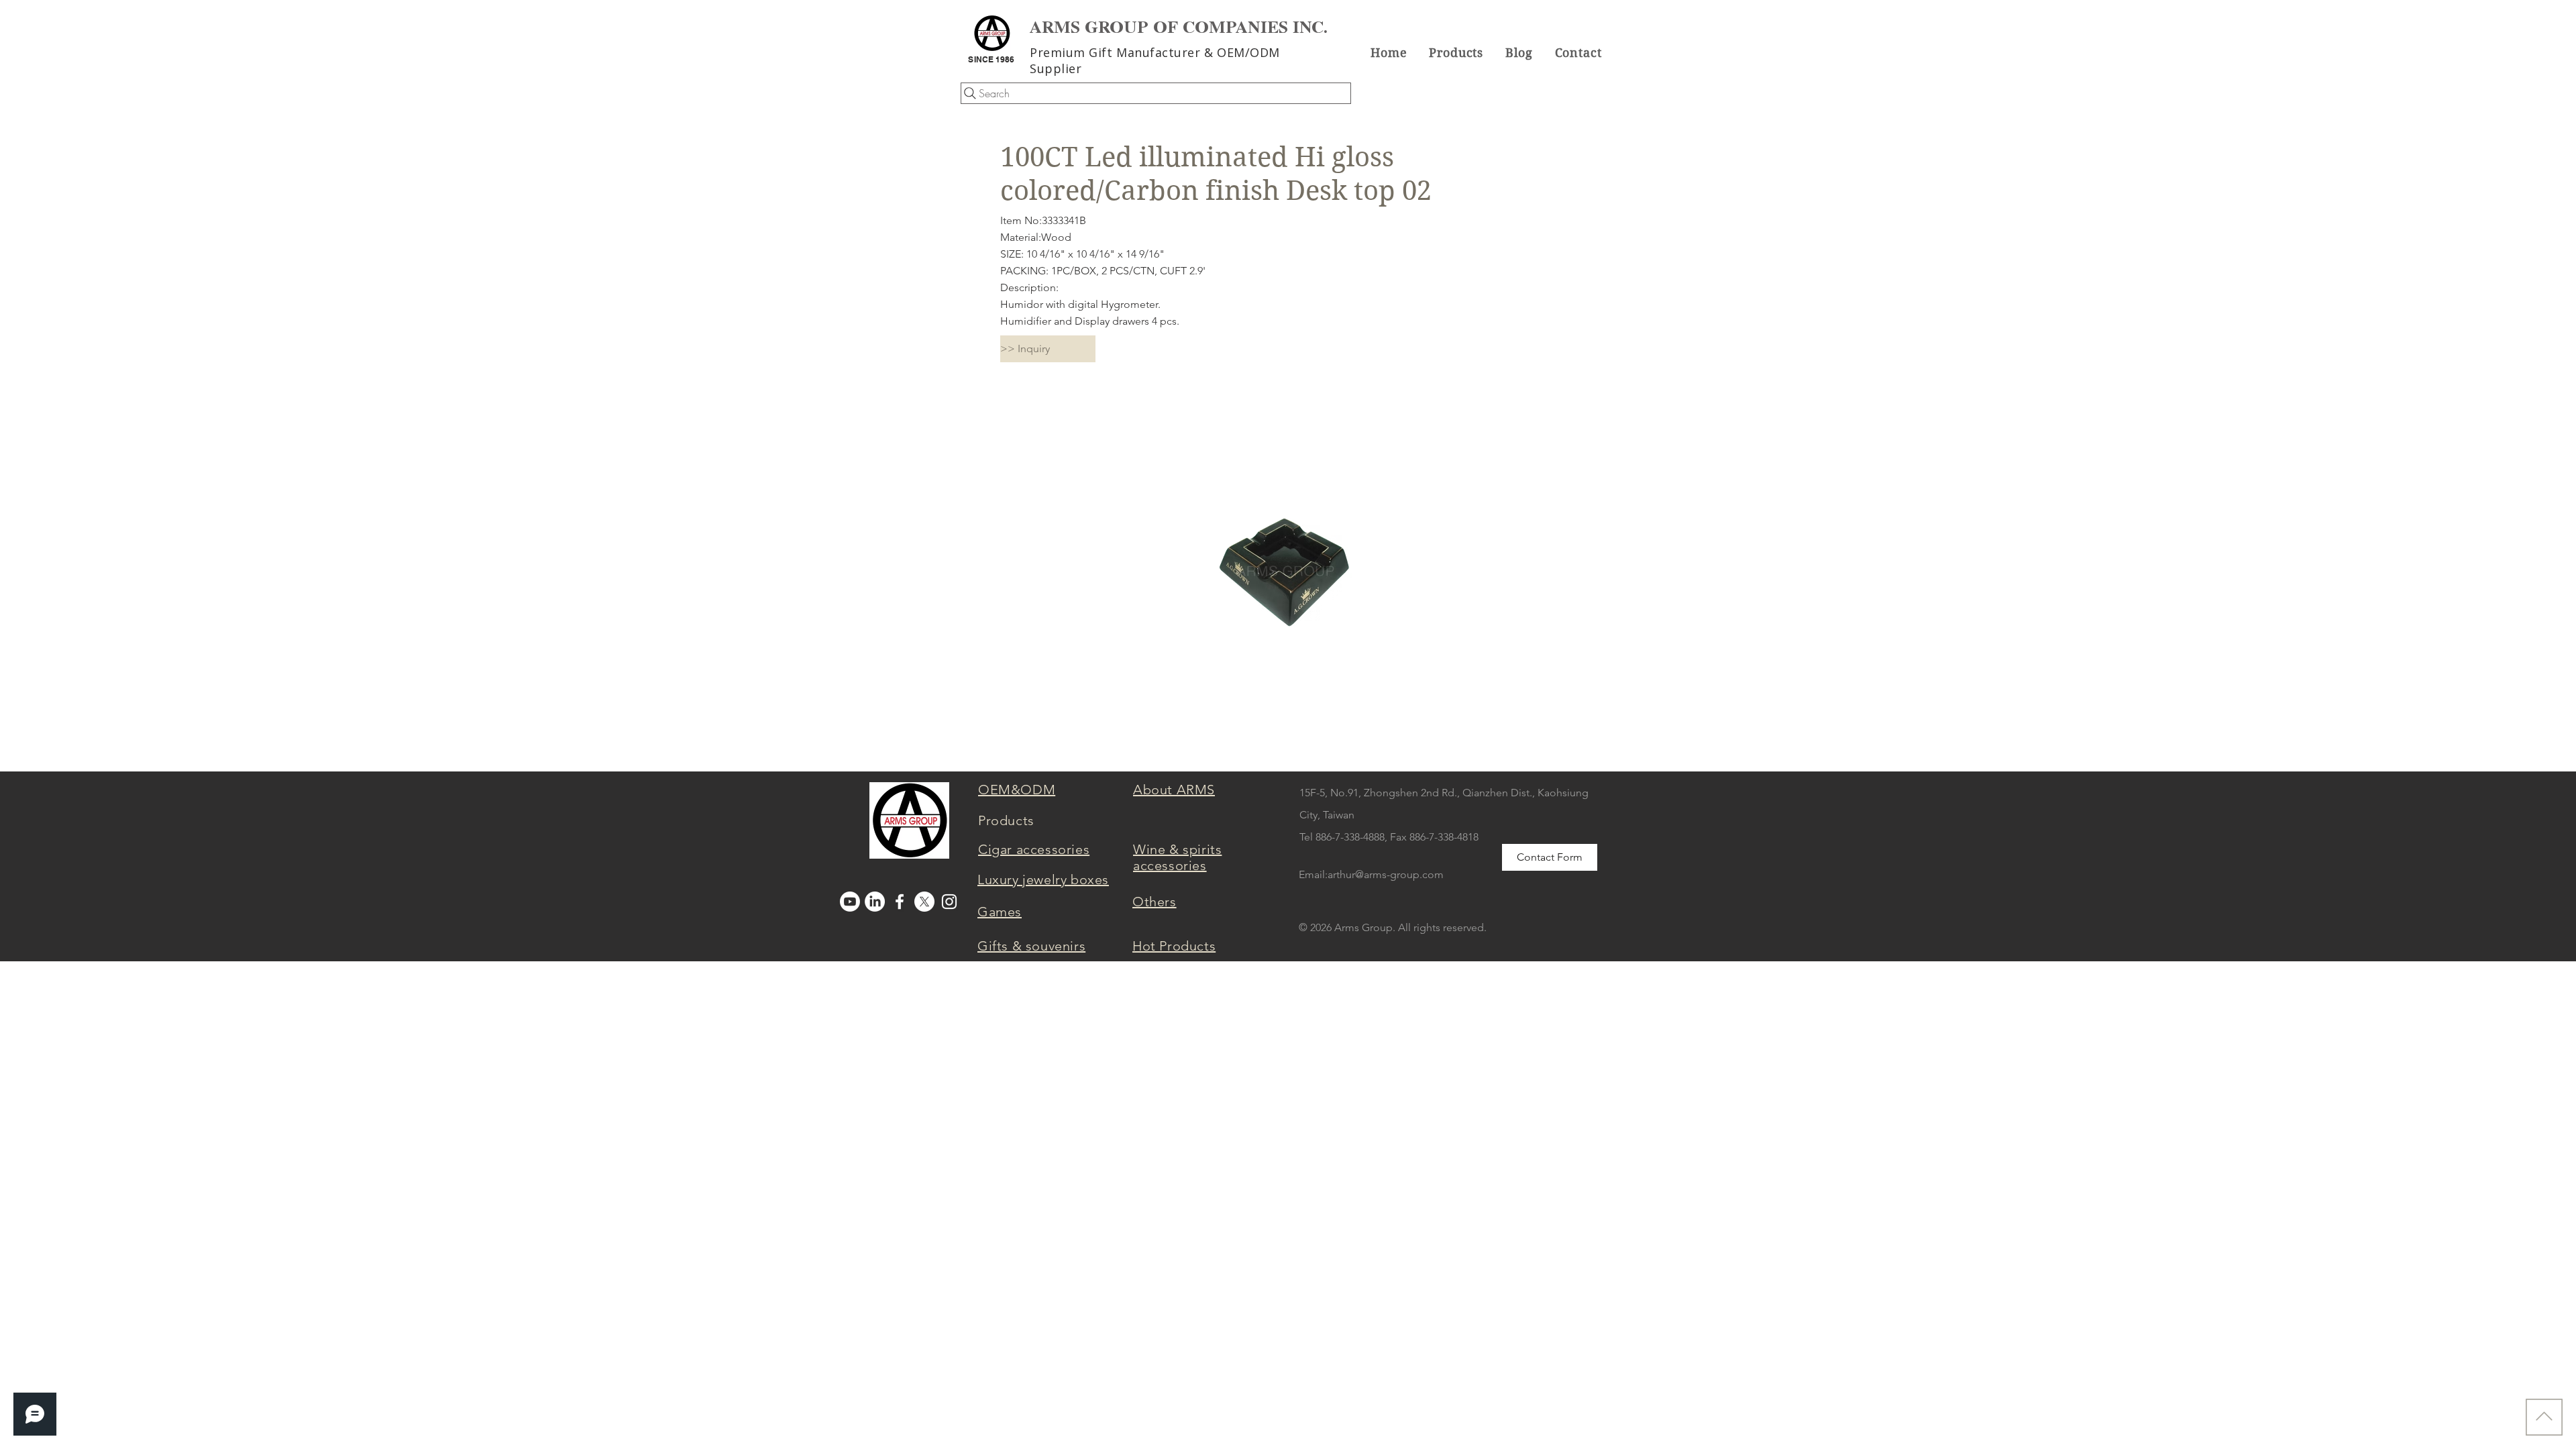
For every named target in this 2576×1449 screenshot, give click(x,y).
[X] (924, 902)
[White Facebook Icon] (900, 902)
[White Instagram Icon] (949, 902)
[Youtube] (850, 902)
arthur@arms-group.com (1386, 874)
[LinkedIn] (875, 902)
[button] (1456, 52)
